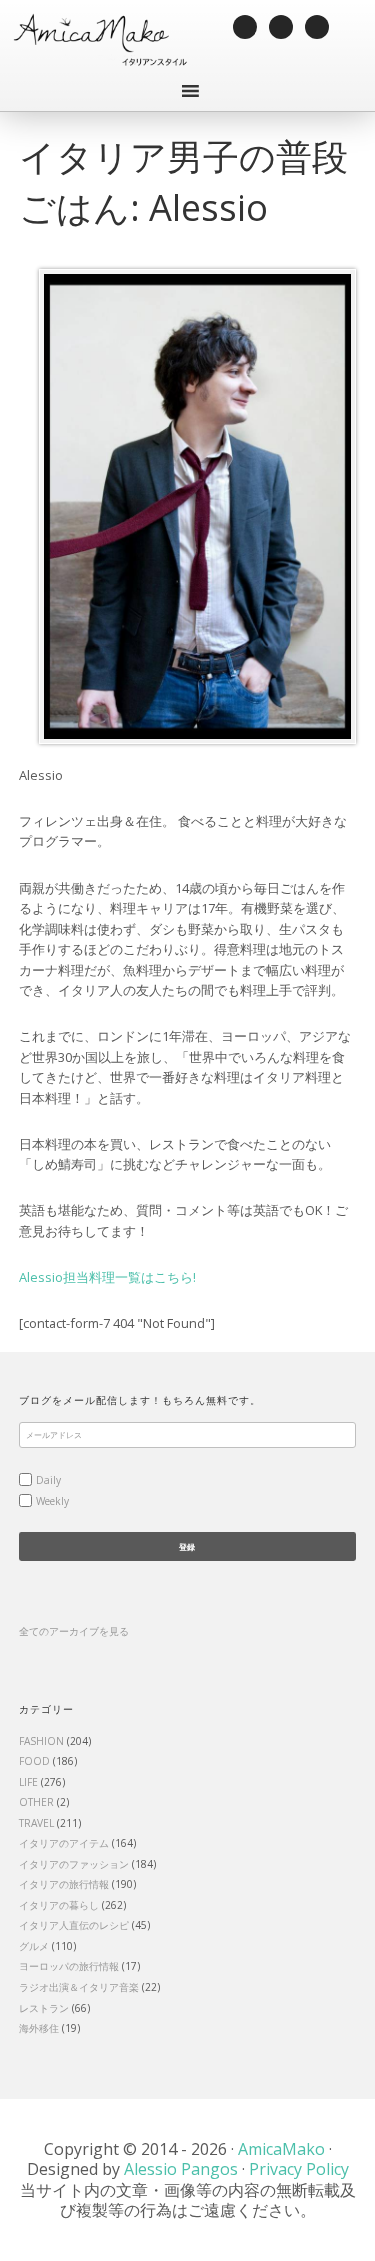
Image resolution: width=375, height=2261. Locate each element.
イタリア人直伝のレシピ (74, 1925)
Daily (48, 1480)
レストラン (44, 2008)
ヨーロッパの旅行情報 (69, 1966)
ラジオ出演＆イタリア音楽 (79, 1987)
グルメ (34, 1946)
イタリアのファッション (74, 1864)
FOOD (34, 1761)
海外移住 (39, 2028)
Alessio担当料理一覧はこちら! (107, 1277)
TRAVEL (36, 1823)
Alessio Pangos (181, 2169)
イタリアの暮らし (59, 1905)
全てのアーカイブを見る (74, 1631)
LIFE (28, 1782)
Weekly (52, 1501)
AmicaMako (281, 2149)
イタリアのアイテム (64, 1843)
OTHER (36, 1802)
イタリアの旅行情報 (64, 1884)
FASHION (41, 1741)
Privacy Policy (299, 2169)
